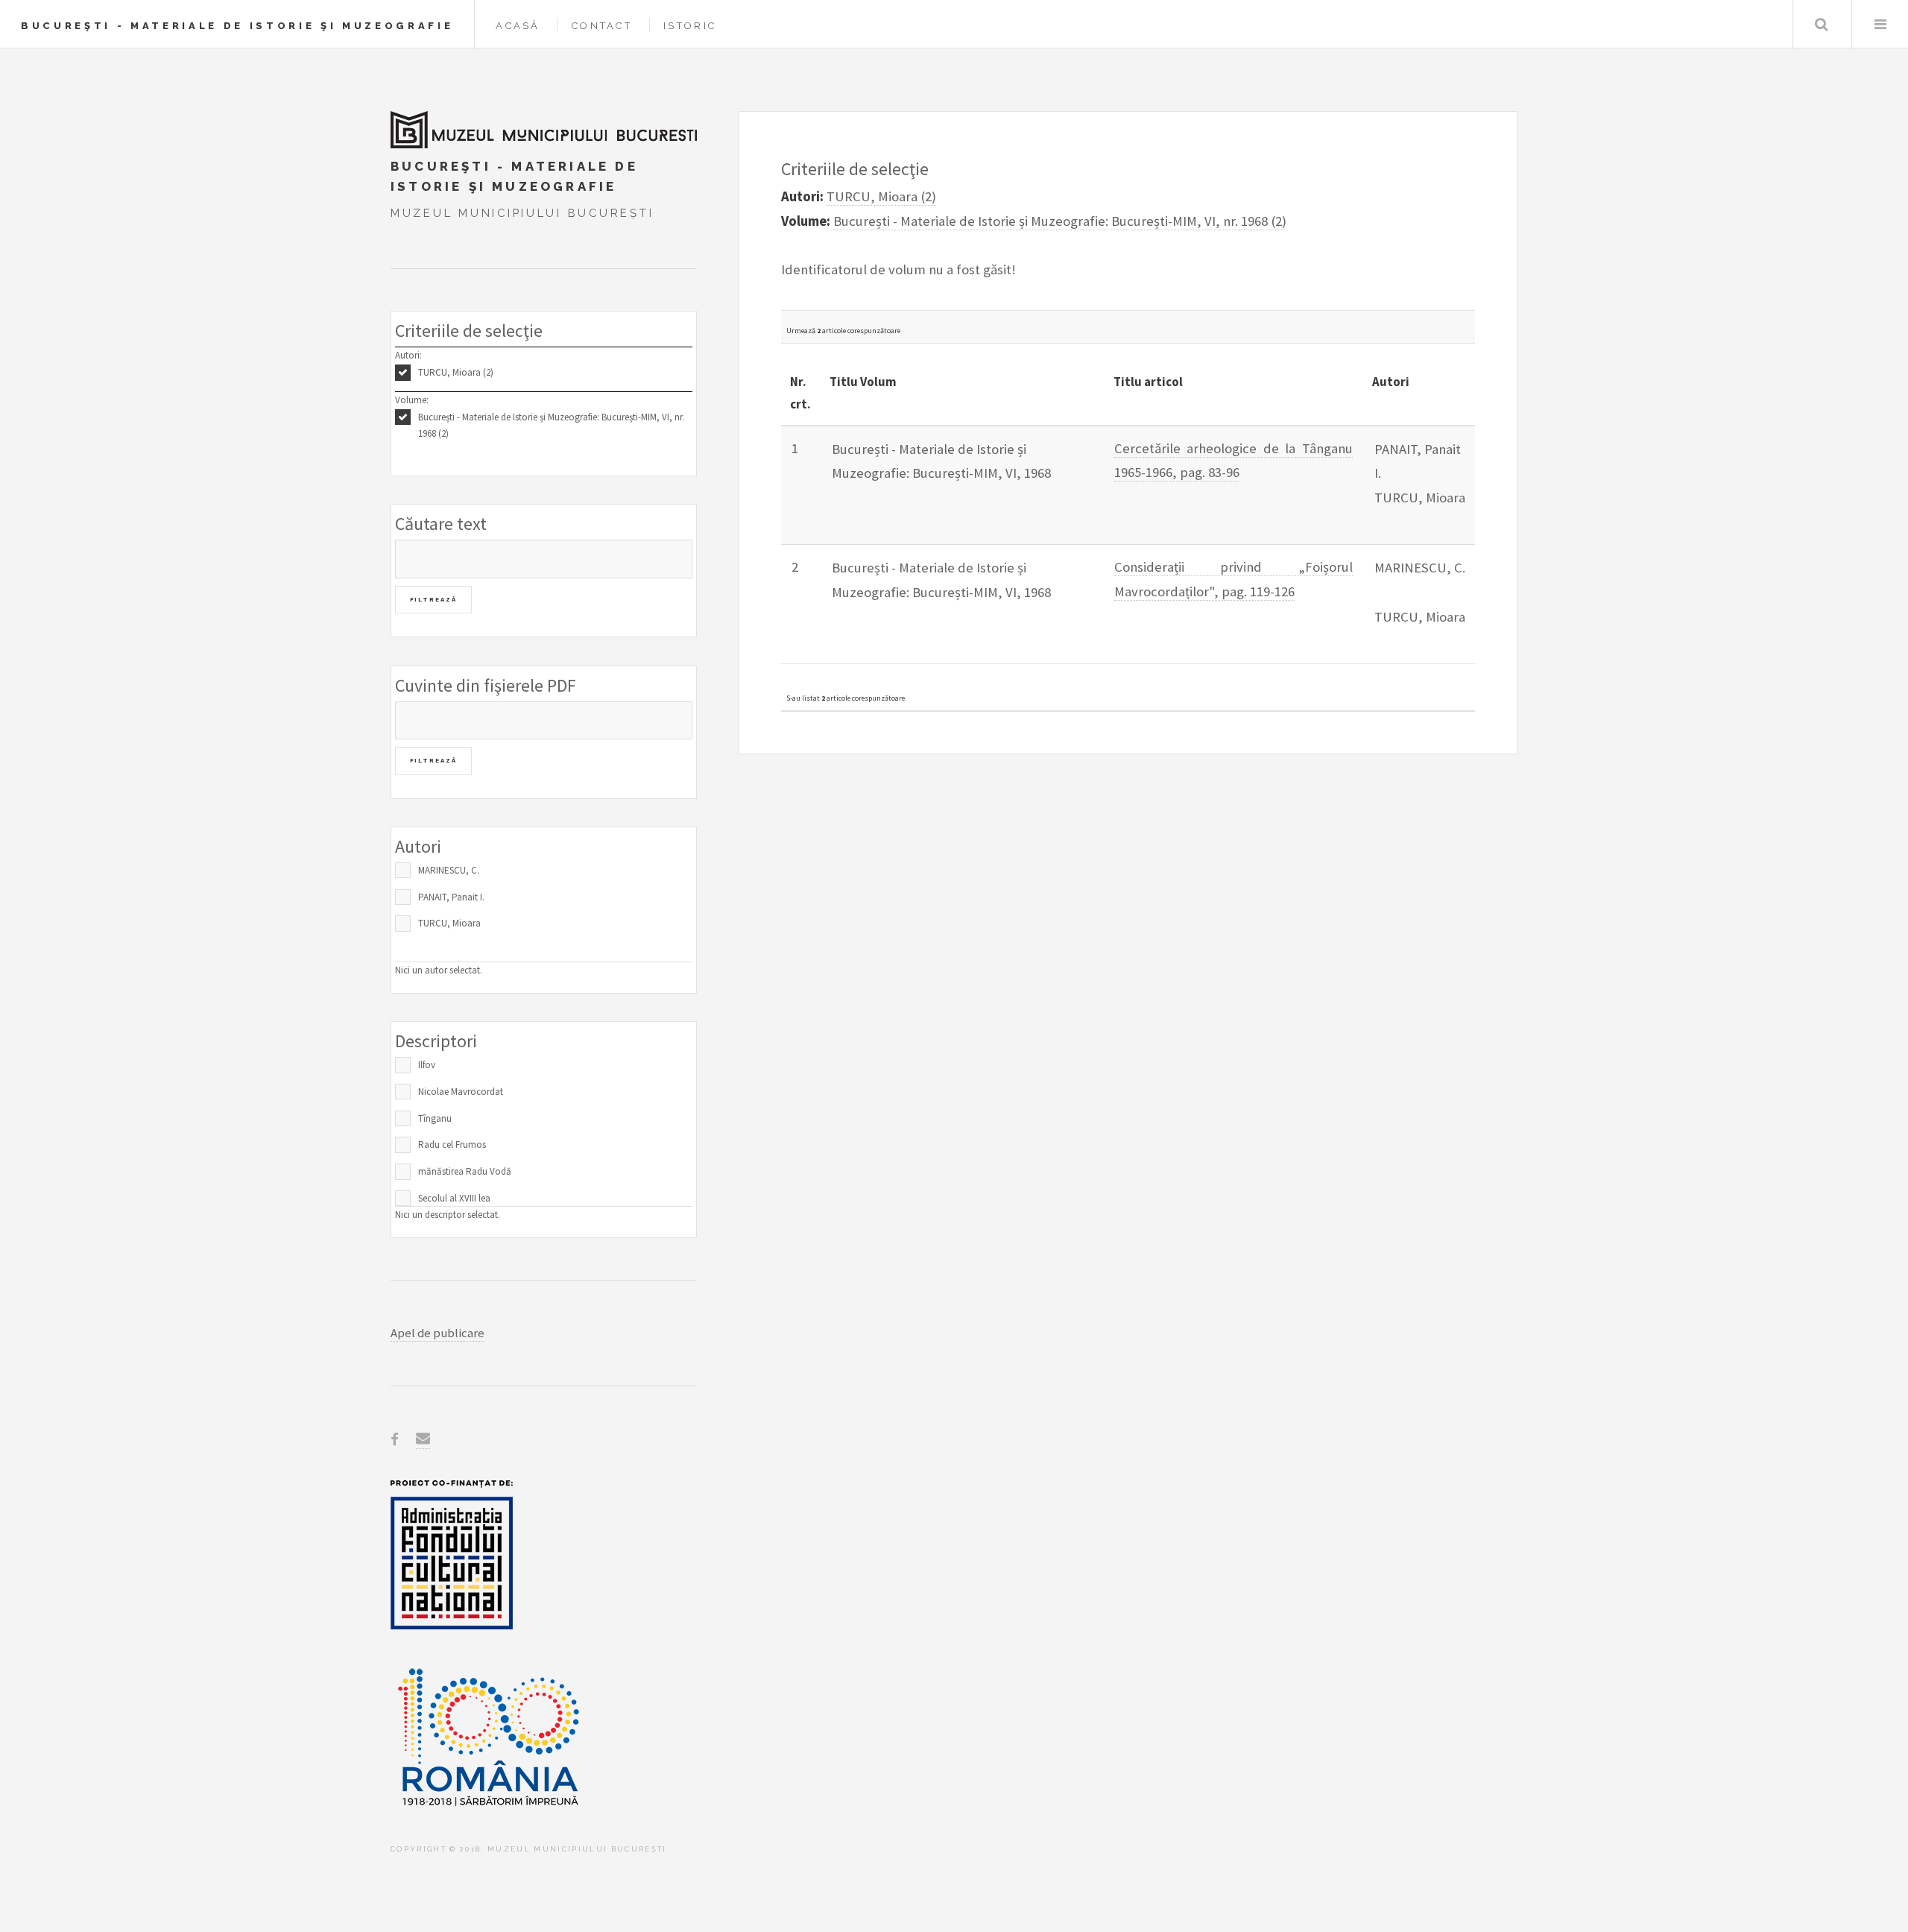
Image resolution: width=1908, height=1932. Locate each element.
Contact (602, 26)
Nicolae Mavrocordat (461, 1092)
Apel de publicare (437, 1333)
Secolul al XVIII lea (454, 1198)
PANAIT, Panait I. (451, 897)
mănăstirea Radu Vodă (465, 1171)
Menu (1880, 24)
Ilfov (427, 1065)
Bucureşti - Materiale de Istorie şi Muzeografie (237, 26)
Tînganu (435, 1118)
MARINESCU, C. (449, 870)
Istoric (690, 26)
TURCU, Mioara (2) (456, 372)
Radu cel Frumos (452, 1145)
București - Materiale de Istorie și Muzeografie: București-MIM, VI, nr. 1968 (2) (551, 426)
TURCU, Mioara (449, 923)
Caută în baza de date (1821, 24)
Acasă (518, 26)
